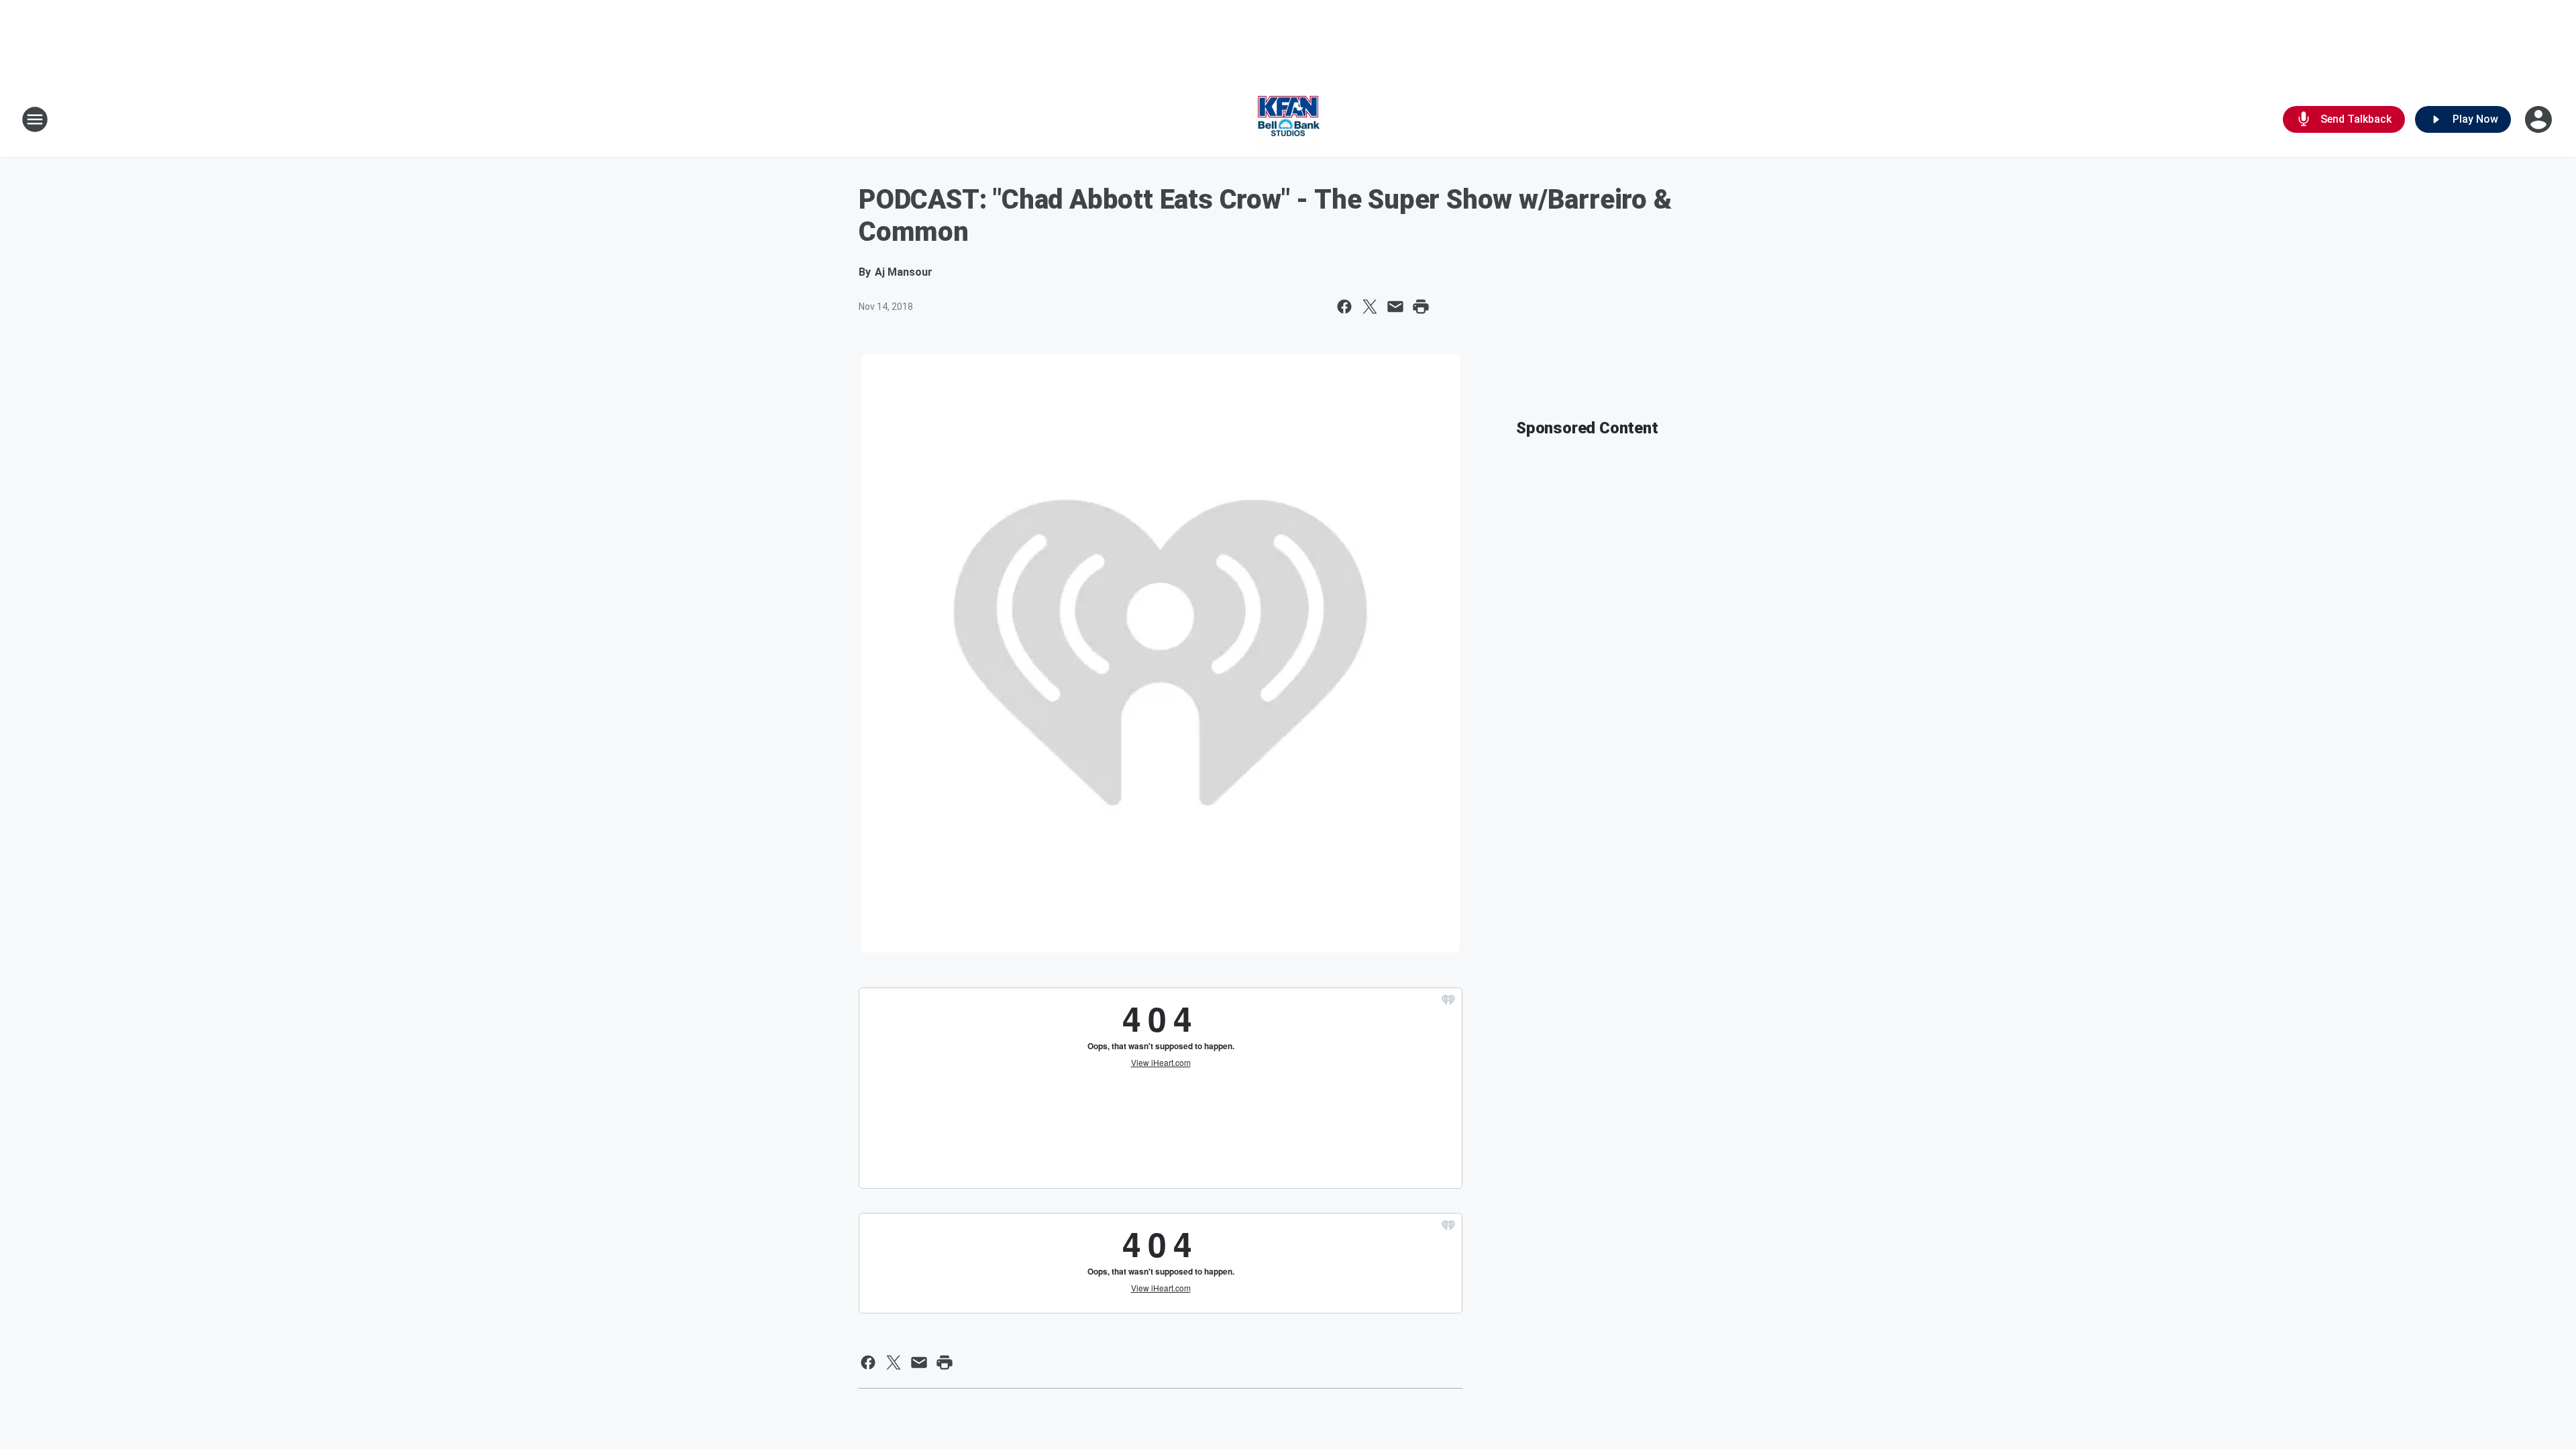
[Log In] (2540, 119)
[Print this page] (1421, 307)
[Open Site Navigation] (35, 119)
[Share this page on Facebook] (1344, 307)
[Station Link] (1288, 119)
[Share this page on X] (1370, 307)
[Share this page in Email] (1395, 307)
